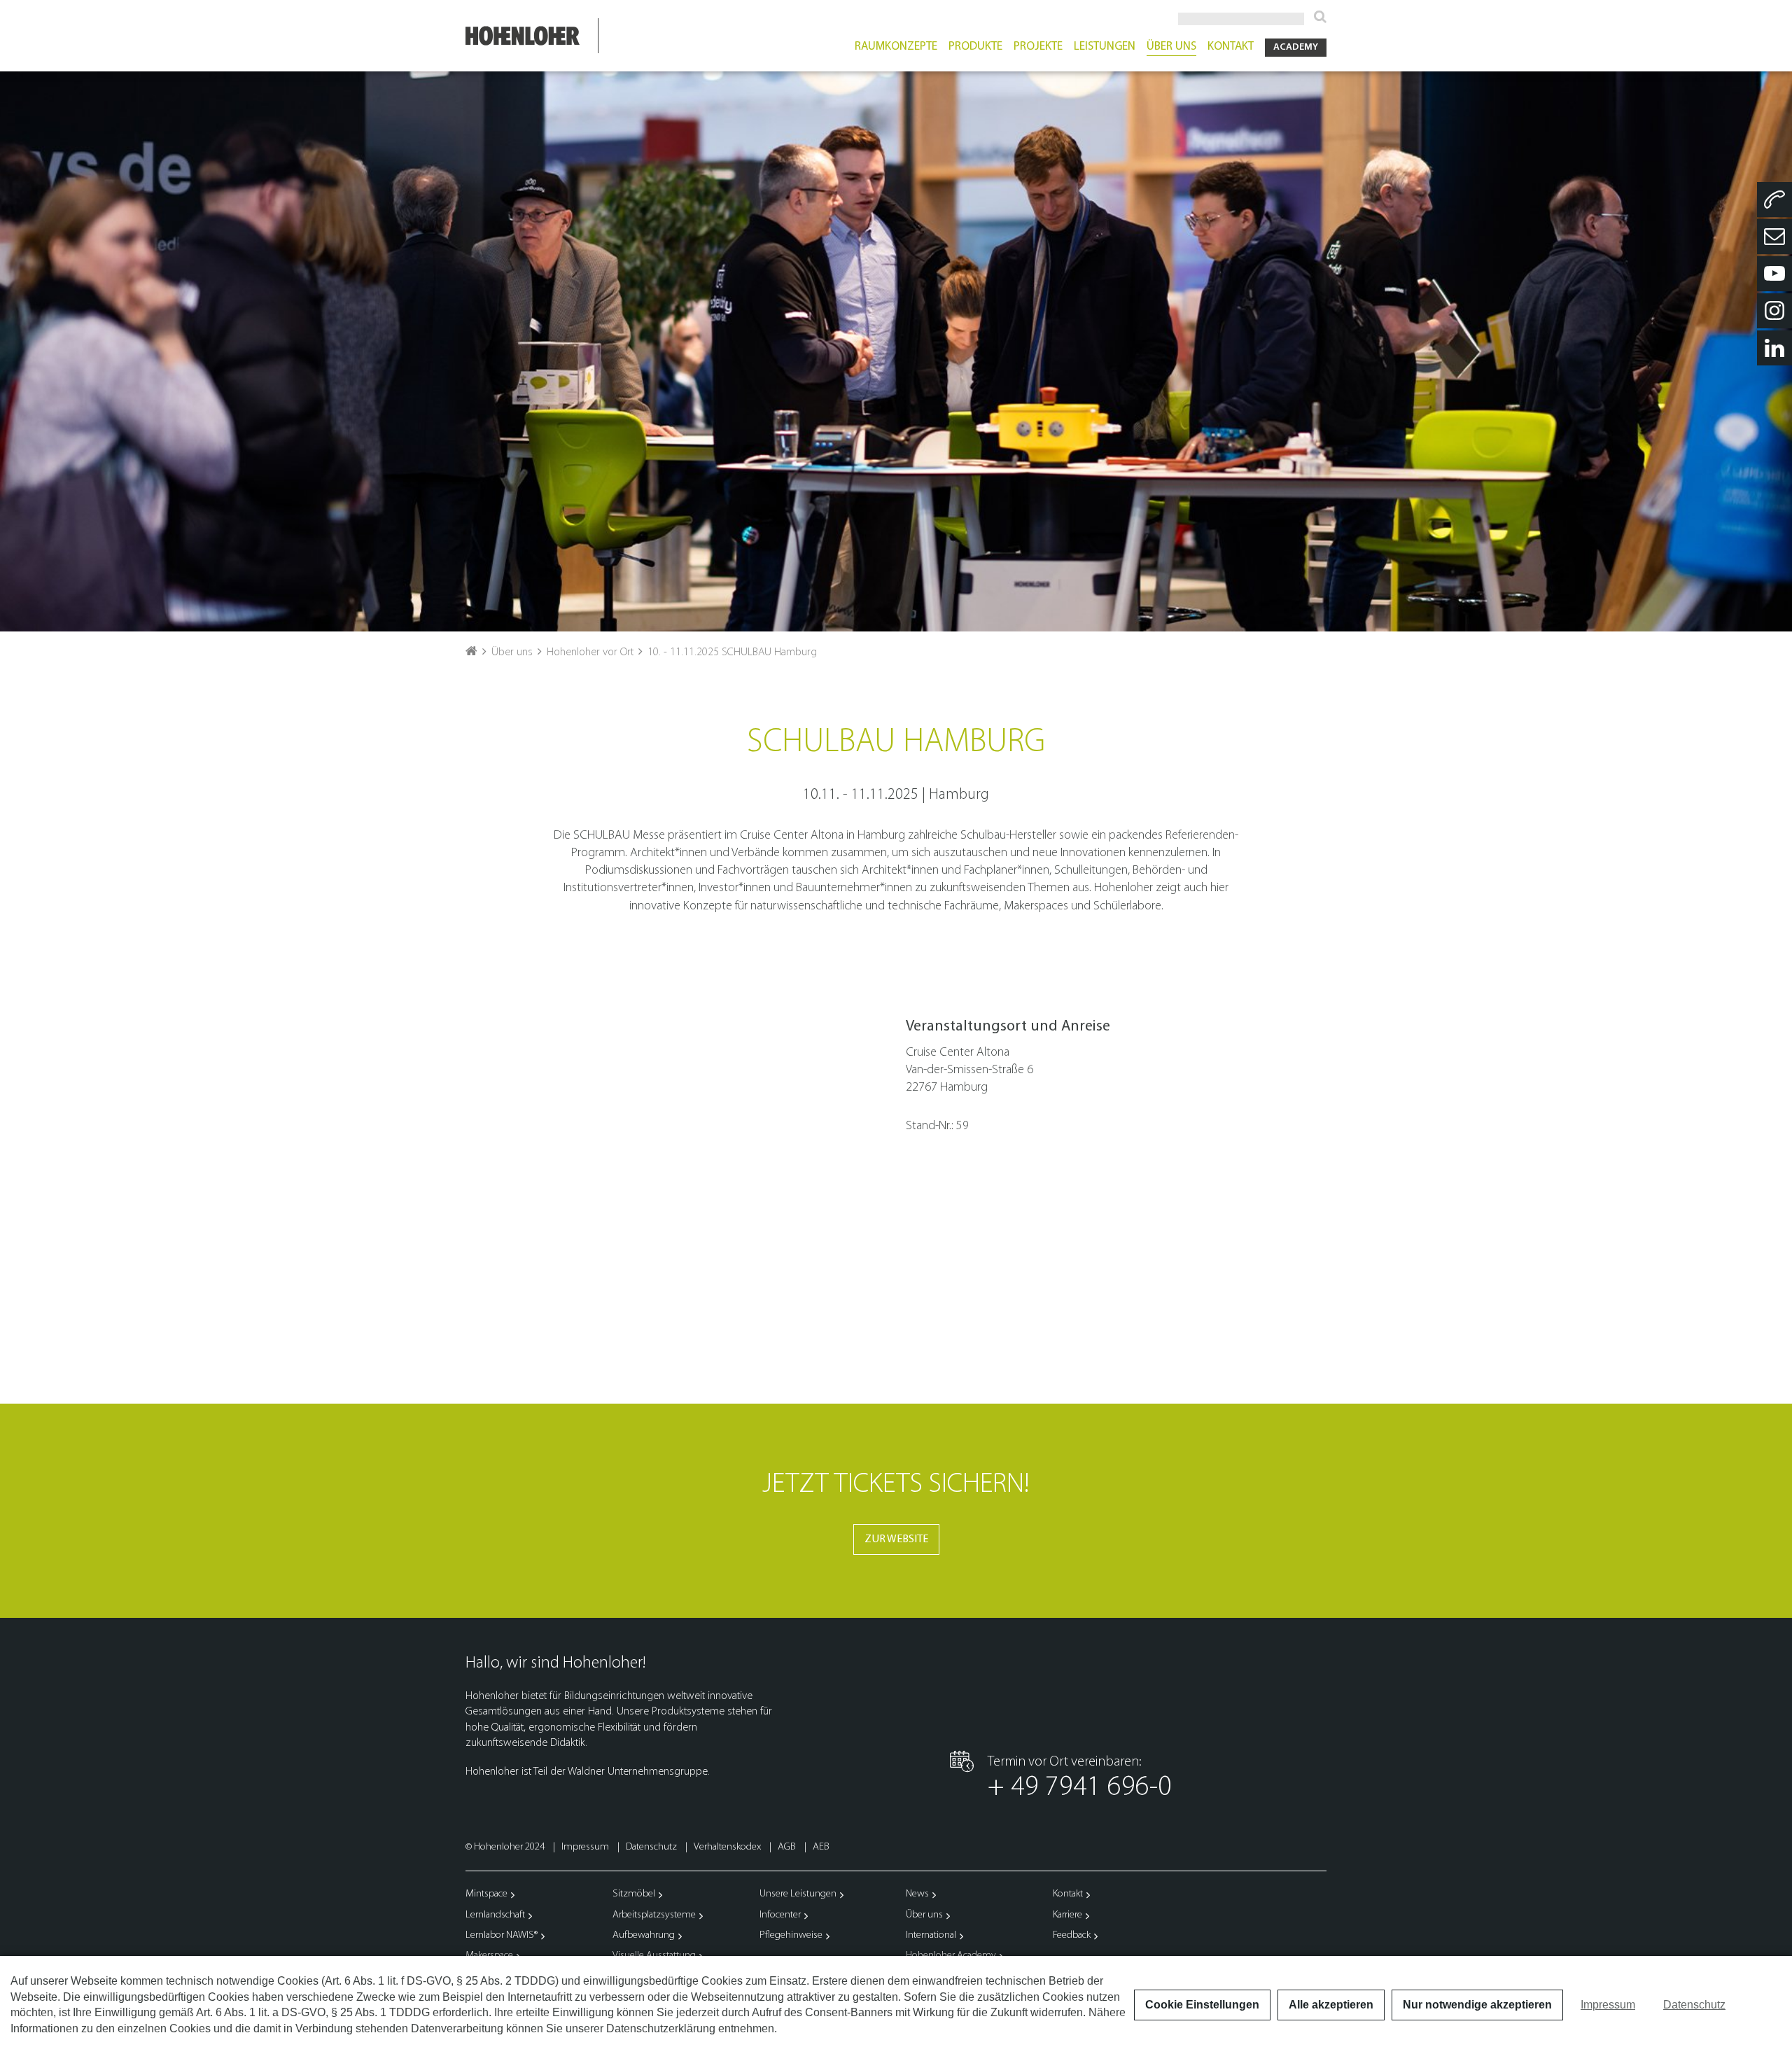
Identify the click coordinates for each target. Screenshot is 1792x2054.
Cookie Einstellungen (1202, 2005)
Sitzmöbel (634, 1894)
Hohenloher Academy (951, 1956)
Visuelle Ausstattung (654, 1956)
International (931, 1935)
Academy (1296, 47)
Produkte (975, 47)
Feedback (1072, 1935)
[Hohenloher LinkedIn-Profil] (1774, 348)
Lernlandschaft (495, 1915)
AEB (821, 1847)
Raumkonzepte (896, 47)
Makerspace (489, 1956)
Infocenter (780, 1915)
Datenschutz (652, 1847)
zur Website (896, 1539)
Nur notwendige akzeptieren (1477, 2005)
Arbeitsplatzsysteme (654, 1915)
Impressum (586, 1847)
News (917, 1894)
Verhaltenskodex (728, 1847)
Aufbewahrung (644, 1935)
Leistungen (1105, 47)
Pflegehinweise (791, 1935)
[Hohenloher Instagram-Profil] (1774, 311)
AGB (788, 1847)
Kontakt (1231, 47)
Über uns (1171, 47)
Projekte (1038, 47)
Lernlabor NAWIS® (502, 1935)
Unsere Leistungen (798, 1894)
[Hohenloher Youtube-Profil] (1774, 274)
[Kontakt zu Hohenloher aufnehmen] (1774, 237)
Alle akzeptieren (1331, 2005)
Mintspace (486, 1894)
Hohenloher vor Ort (590, 652)
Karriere (1067, 1915)
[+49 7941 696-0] (1774, 200)
